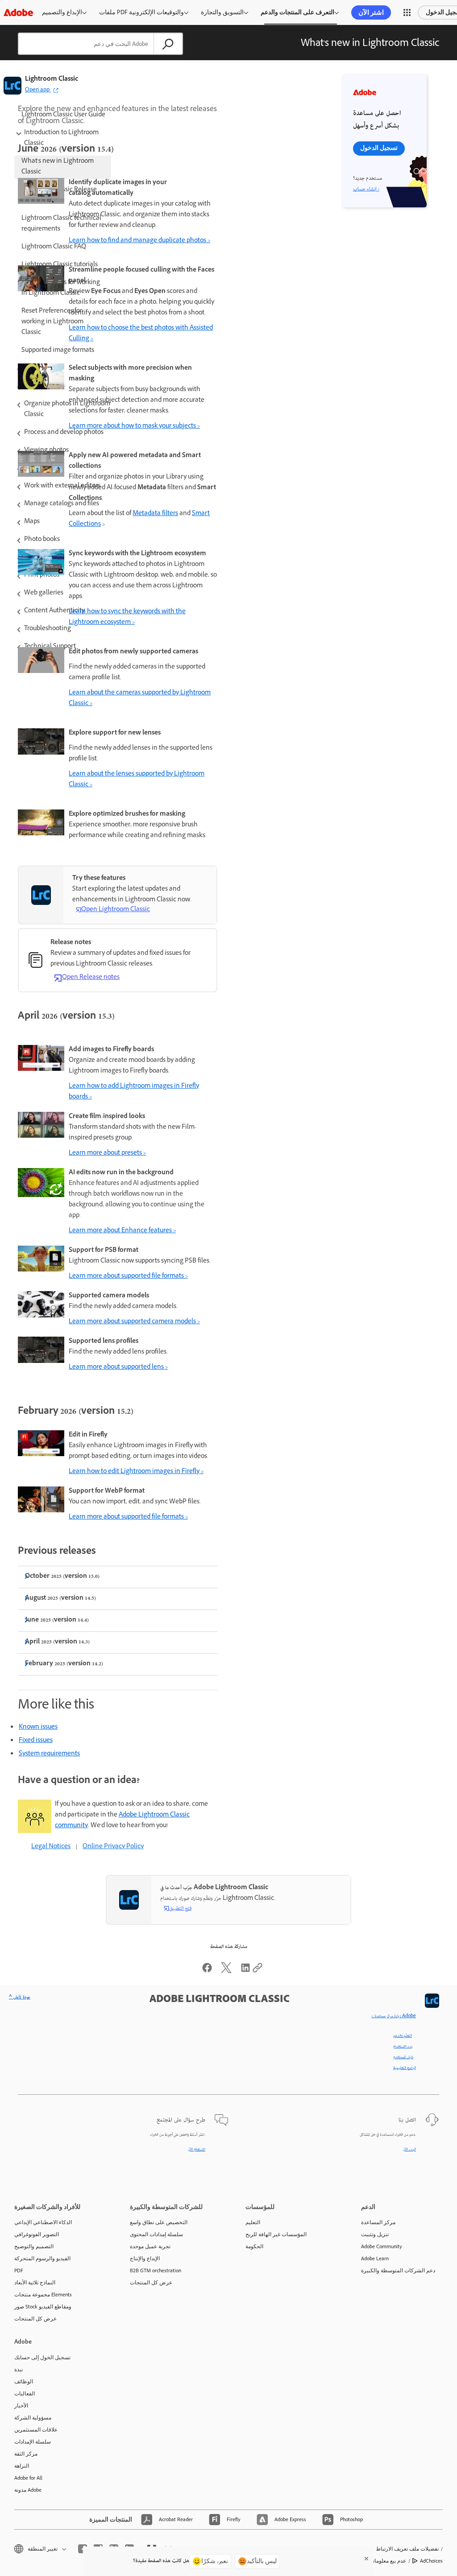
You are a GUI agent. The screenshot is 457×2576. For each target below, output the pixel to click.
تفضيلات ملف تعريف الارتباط (407, 2549)
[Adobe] (18, 12)
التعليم (253, 2222)
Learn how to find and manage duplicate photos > (139, 241)
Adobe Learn (375, 2258)
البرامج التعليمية (405, 2068)
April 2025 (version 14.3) (57, 1642)
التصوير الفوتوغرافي (37, 2234)
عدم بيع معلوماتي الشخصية (376, 2561)
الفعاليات (25, 2394)
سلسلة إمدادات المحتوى (156, 2234)
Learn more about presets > (107, 1154)
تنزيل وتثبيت (375, 2234)
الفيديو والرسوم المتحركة (42, 2258)
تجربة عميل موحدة (150, 2246)
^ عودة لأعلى (20, 1998)
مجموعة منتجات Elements (43, 2295)
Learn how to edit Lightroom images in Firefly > (136, 1472)
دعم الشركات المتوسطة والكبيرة (398, 2271)
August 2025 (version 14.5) (60, 1599)
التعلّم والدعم (403, 2036)
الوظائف (24, 2382)
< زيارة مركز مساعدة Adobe (394, 2016)
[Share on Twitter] (226, 1972)
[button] (407, 12)
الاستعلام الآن (197, 2150)
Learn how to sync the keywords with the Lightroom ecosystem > (127, 617)
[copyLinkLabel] (258, 1972)
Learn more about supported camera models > (134, 1322)
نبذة (19, 2370)
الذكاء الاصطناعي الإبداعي (43, 2222)
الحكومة (254, 2246)
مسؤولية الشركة (33, 2418)
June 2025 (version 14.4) (57, 1620)
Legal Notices (51, 1847)
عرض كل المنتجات (35, 2319)
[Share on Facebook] (207, 1972)
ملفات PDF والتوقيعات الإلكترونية (141, 12)
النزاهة (22, 2466)
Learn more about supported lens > (118, 1368)
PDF (19, 2271)
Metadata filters (155, 514)
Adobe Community (382, 2246)
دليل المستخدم (403, 2057)
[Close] (366, 2559)
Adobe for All (28, 2478)
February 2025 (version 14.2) (64, 1664)
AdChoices (431, 2561)
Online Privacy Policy (113, 1847)
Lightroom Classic (52, 80)
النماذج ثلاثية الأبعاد (35, 2283)
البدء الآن (409, 2150)
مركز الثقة (26, 2454)
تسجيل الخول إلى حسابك (42, 2357)
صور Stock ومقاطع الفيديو (43, 2307)
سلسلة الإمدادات (33, 2442)
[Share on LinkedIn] (245, 1972)
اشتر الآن (371, 12)
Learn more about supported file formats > (128, 1277)
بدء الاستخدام (403, 2047)
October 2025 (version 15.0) (62, 1577)
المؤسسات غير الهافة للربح (276, 2234)
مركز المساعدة (378, 2222)
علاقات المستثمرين (36, 2430)
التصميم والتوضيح (34, 2246)
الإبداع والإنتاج (145, 2258)
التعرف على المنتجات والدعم (297, 12)
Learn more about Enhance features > (122, 1231)
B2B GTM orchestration (156, 2271)
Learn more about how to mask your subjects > (134, 427)
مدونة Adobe (28, 2490)
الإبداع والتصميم (62, 12)
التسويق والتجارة (222, 12)
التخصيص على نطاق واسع (159, 2222)
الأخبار (21, 2406)
